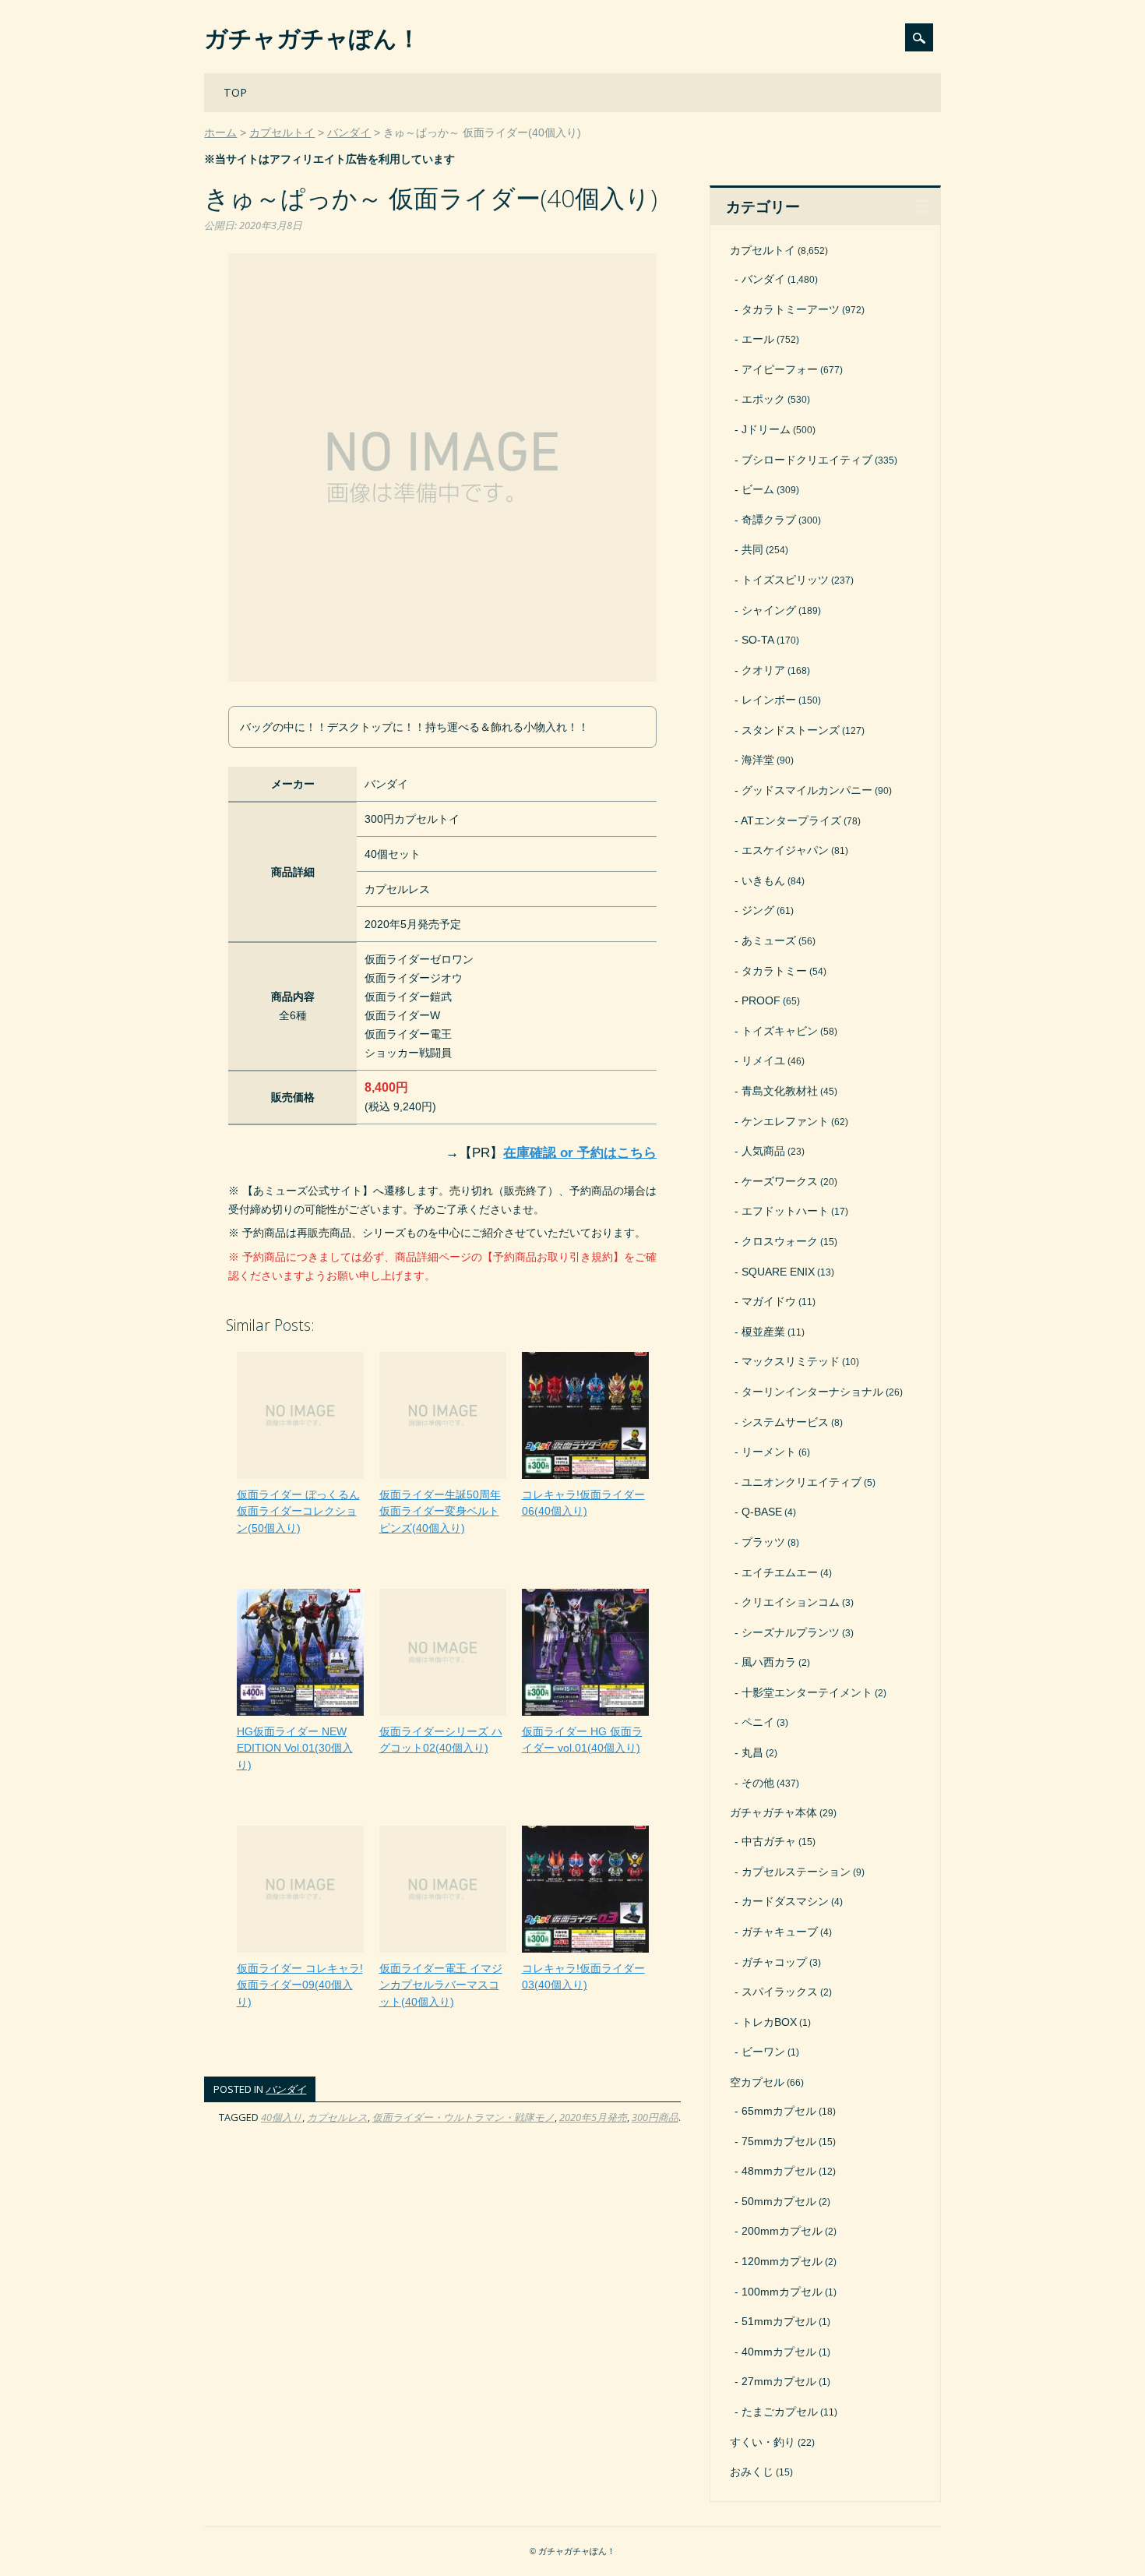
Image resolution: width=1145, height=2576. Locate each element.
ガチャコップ (774, 1962)
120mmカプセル (782, 2261)
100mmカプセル (782, 2292)
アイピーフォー (780, 369)
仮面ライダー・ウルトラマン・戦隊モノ (463, 2117)
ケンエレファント (785, 1121)
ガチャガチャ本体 (773, 1812)
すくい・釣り (763, 2442)
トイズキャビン (780, 1031)
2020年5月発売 (593, 2117)
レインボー (769, 700)
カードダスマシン (785, 1901)
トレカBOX (769, 2022)
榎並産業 (763, 1332)
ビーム (758, 489)
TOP (235, 92)
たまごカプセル (780, 2412)
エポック (763, 399)
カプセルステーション (796, 1872)
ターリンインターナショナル (812, 1392)
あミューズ (769, 940)
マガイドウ (769, 1301)
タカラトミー (774, 971)
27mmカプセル (779, 2381)
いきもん (763, 880)
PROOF (761, 1000)
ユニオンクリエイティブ (801, 1482)
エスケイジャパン (785, 850)
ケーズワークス (780, 1181)
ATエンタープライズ (791, 820)
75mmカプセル (779, 2141)
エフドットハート (785, 1211)
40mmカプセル (779, 2352)
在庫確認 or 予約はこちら (580, 1153)
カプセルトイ (763, 250)
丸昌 (752, 1752)
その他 (758, 1783)
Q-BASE (762, 1512)
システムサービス (785, 1422)
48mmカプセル (779, 2171)
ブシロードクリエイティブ (807, 460)
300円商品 (655, 2117)
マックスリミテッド (791, 1361)
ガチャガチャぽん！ (312, 38)
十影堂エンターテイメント (807, 1692)
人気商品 (763, 1151)
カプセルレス (337, 2117)
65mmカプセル (779, 2111)
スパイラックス (780, 1992)
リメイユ (763, 1060)
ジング (758, 910)
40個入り (282, 2117)
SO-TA (758, 640)
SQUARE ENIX (778, 1272)
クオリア (763, 670)
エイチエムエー (780, 1572)
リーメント (769, 1452)
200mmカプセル (782, 2231)
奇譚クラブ (769, 520)
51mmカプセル (779, 2321)
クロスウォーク (780, 1241)
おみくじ (752, 2472)
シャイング (769, 610)
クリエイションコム (791, 1602)
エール (758, 339)
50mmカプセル (779, 2201)
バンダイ (286, 2089)
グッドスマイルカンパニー (807, 790)
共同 (752, 549)
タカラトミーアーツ (791, 309)
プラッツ (763, 1542)
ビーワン (763, 2052)
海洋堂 (758, 760)
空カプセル (757, 2082)
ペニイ (758, 1722)
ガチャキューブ (780, 1932)
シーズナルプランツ (791, 1632)
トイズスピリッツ (785, 580)
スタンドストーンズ (791, 730)
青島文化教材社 (780, 1091)
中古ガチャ (769, 1841)
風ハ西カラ (769, 1662)
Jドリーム (766, 429)
